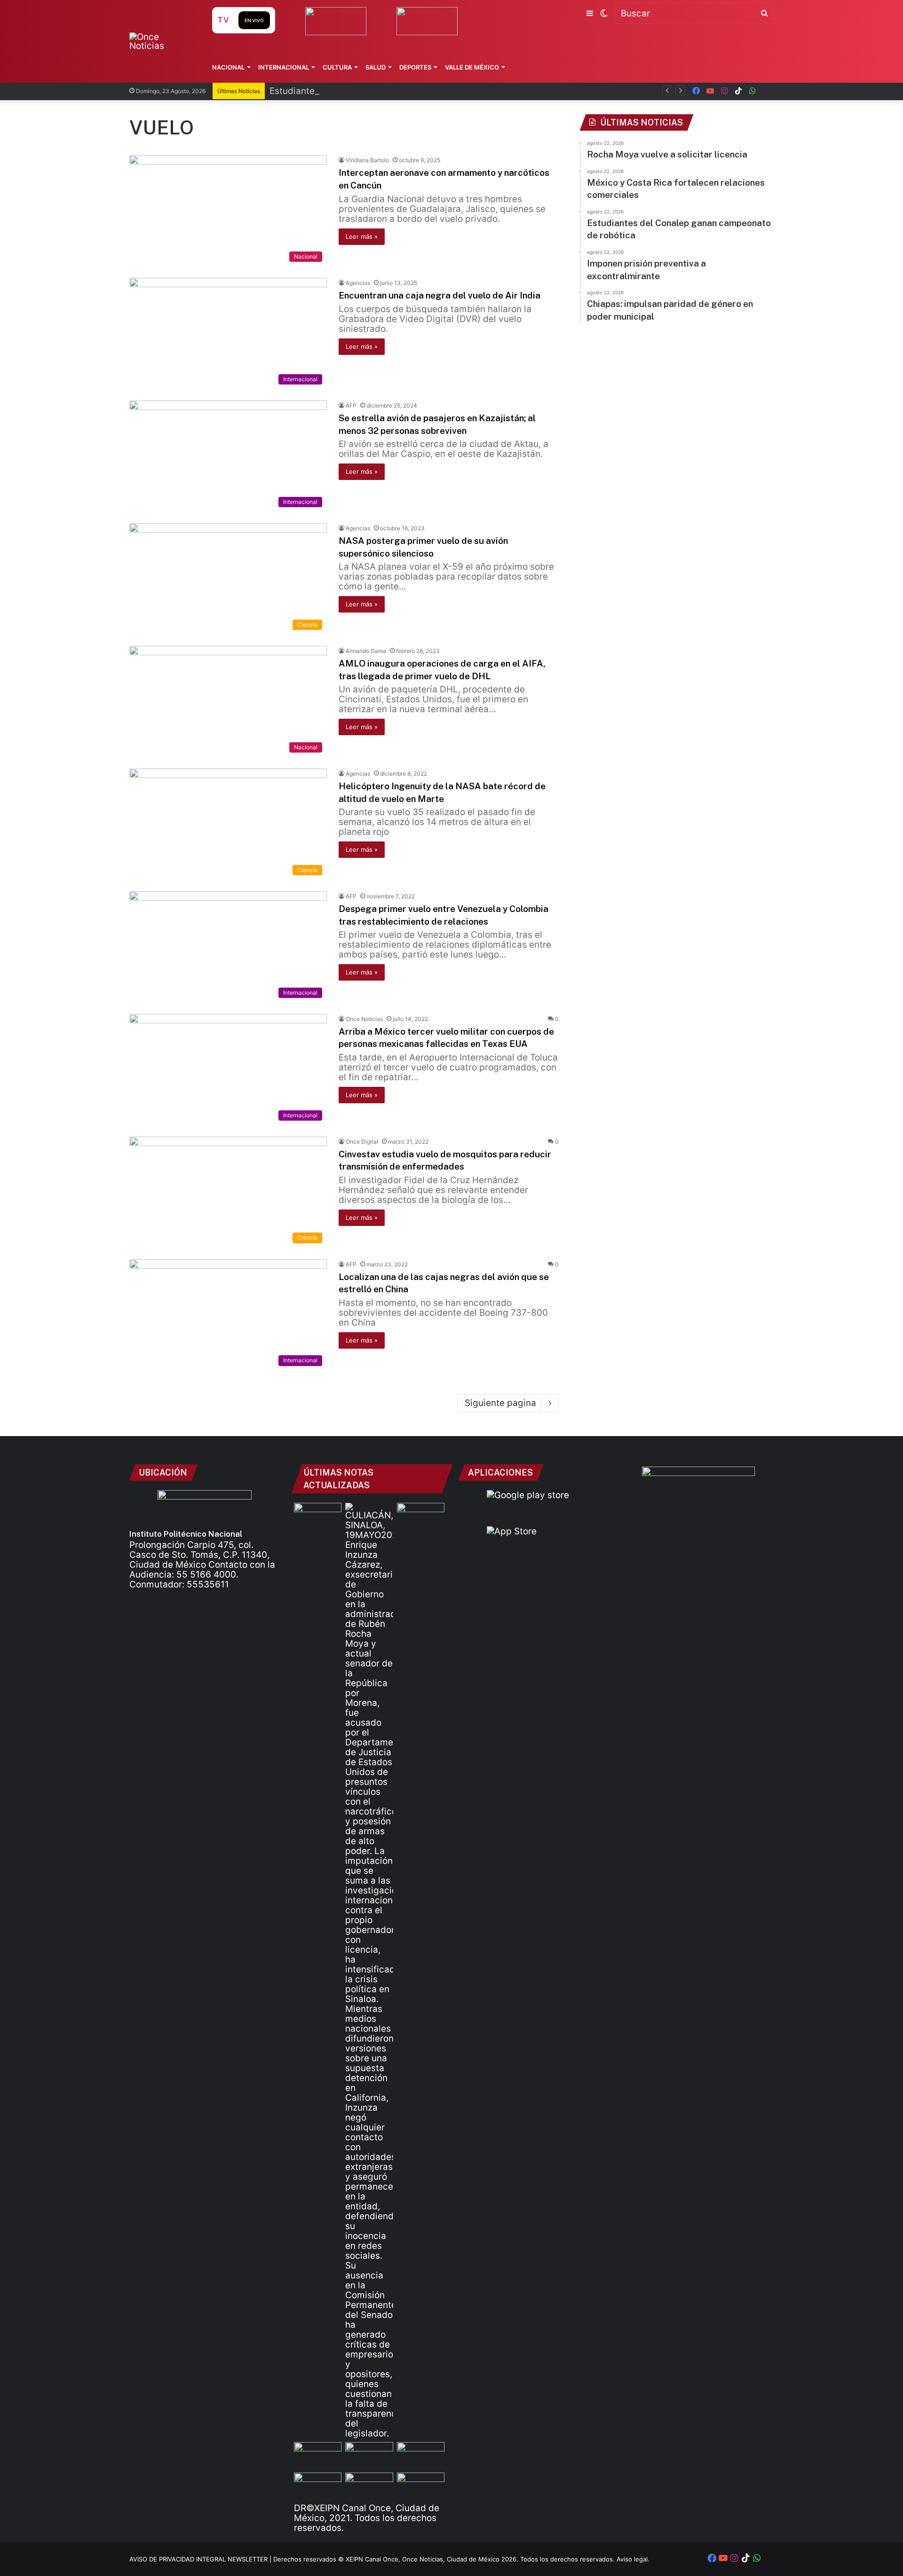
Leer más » (362, 236)
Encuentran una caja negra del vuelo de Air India (440, 295)
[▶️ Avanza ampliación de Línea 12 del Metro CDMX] (421, 2455)
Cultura (337, 67)
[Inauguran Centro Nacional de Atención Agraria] (318, 2486)
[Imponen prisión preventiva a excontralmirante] (421, 1516)
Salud (376, 67)
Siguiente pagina (500, 1403)
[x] (767, 91)
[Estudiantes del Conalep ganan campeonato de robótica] (369, 2455)
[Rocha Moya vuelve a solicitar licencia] (369, 1971)
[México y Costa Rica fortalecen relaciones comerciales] (318, 2455)
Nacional (228, 67)
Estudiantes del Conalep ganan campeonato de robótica (388, 91)
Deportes (415, 67)
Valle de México (472, 67)
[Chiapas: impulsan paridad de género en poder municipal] (421, 2486)
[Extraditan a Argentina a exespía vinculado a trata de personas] (369, 2486)
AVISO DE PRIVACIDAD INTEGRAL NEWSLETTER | (201, 2559)
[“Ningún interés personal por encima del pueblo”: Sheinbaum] (318, 1516)
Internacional (284, 67)
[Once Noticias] (162, 41)
